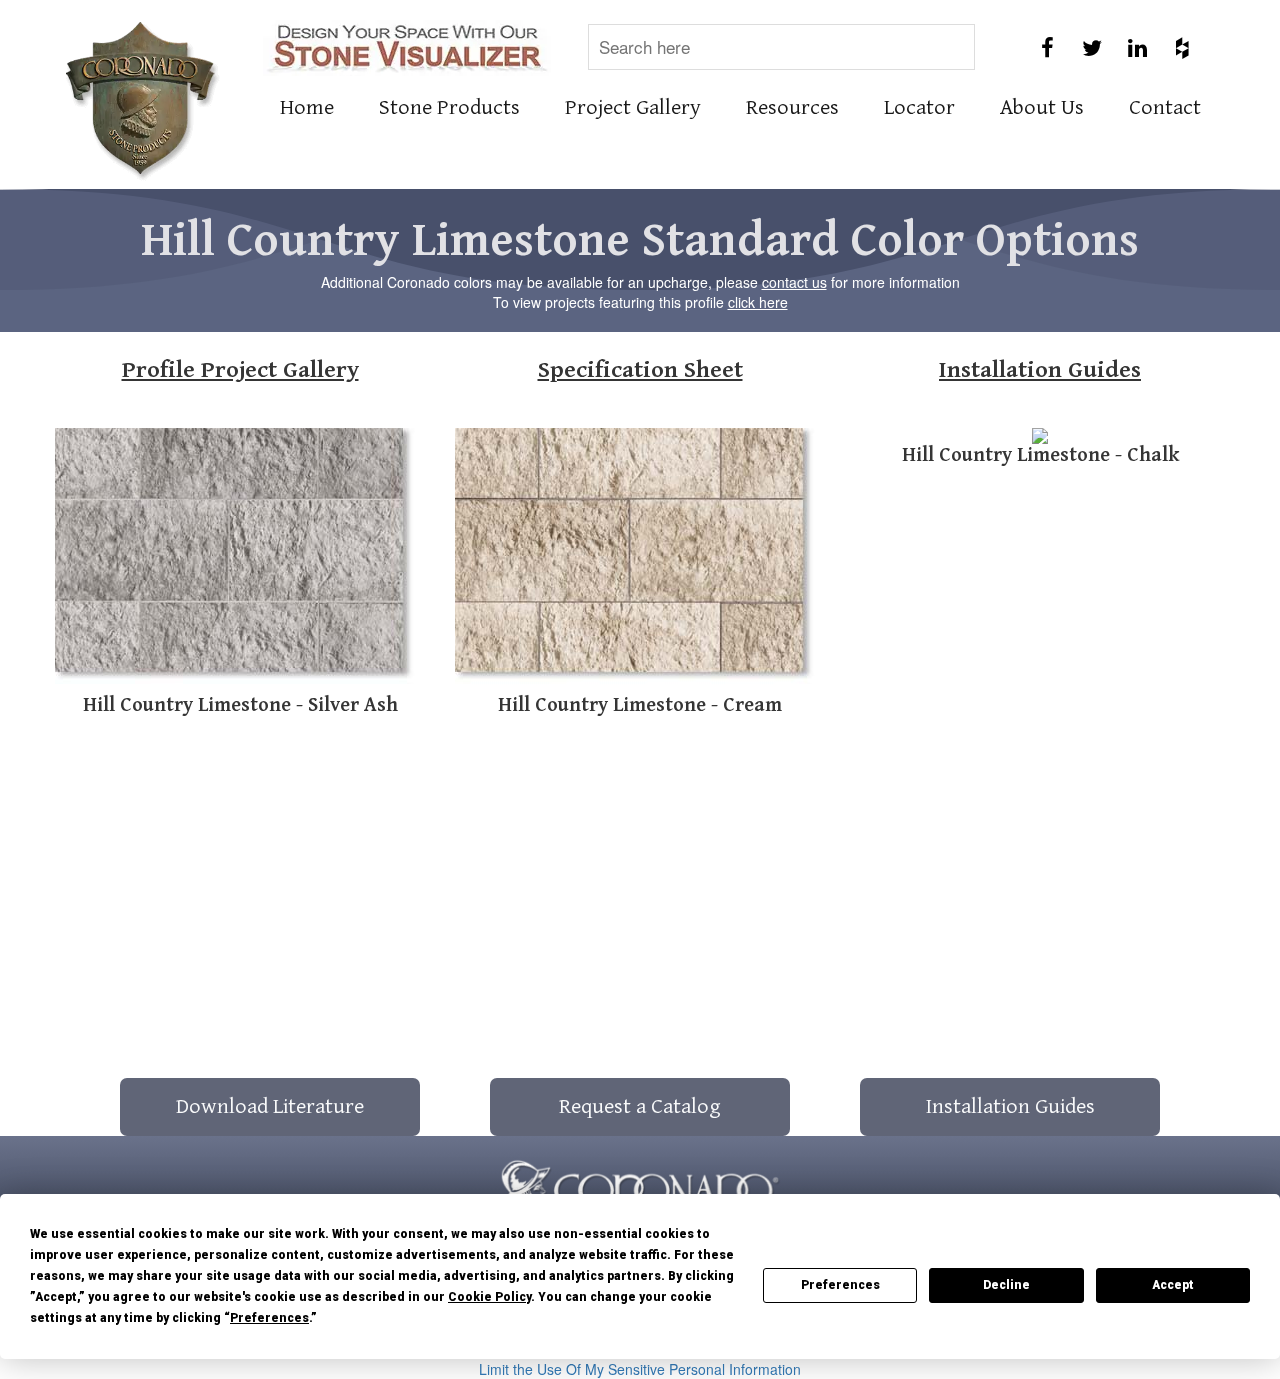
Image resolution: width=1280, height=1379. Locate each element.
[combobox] (781, 47)
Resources (792, 107)
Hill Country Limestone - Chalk (1040, 455)
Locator (919, 107)
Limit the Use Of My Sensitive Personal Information (640, 1369)
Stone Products (449, 107)
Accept (1173, 1285)
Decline (1006, 1285)
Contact (1165, 107)
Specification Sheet (640, 370)
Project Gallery (633, 107)
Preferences (840, 1285)
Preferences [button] (269, 1318)
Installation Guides (1040, 370)
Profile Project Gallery (240, 370)
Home (307, 107)
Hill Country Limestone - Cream (640, 705)
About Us (1042, 107)
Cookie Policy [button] (489, 1297)
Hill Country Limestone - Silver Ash (240, 705)
